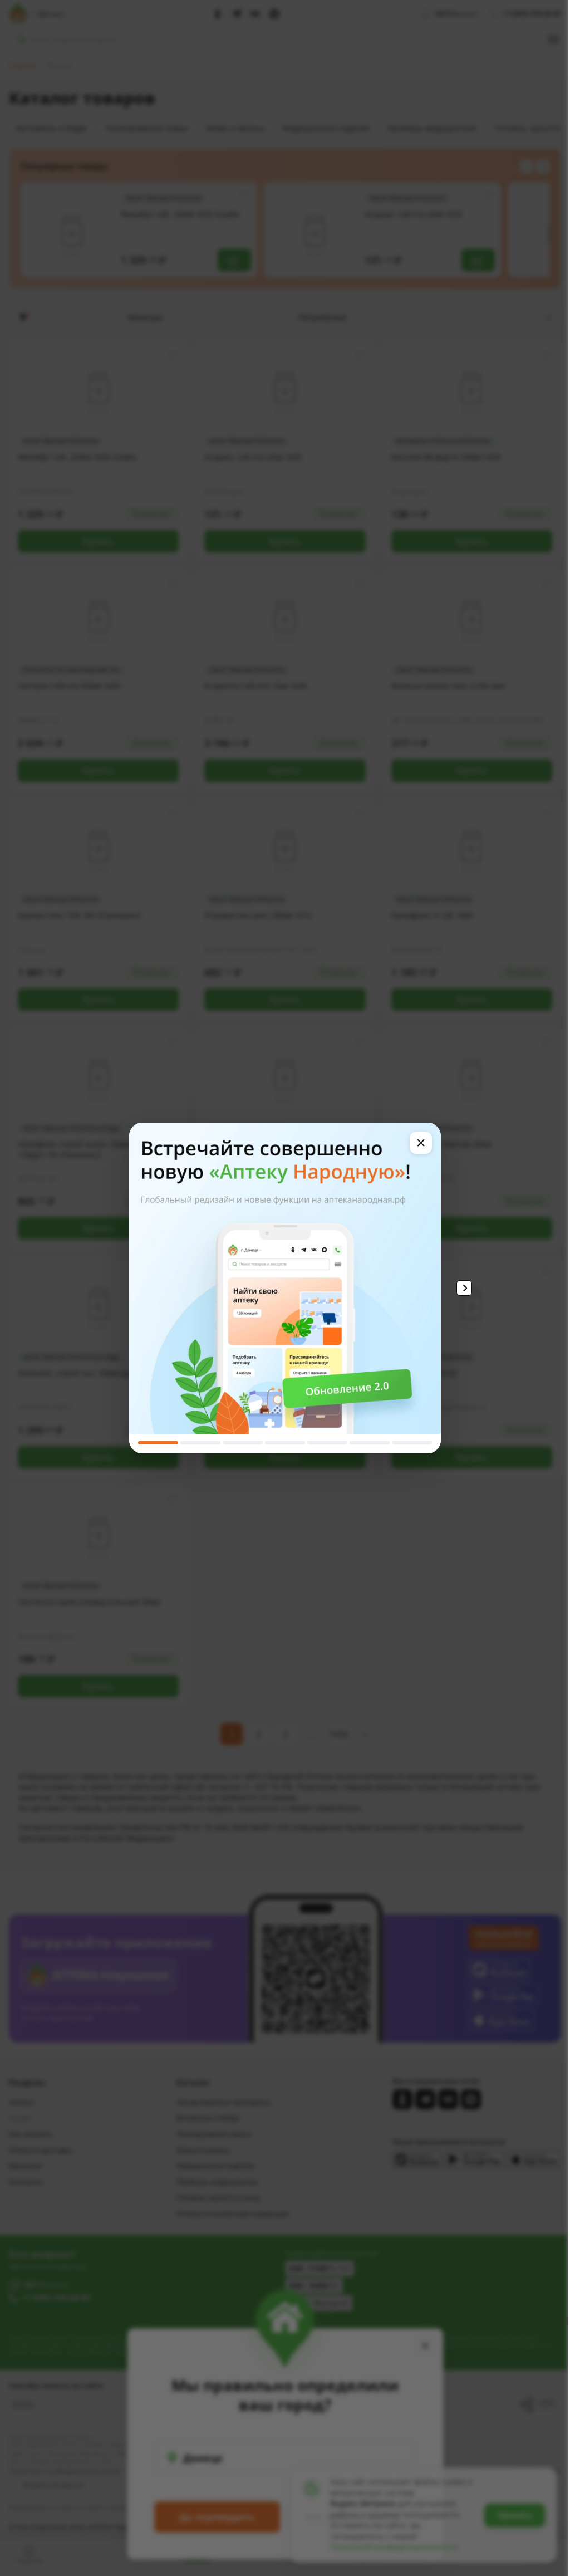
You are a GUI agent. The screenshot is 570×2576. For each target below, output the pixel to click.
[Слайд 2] (200, 1443)
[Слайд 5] (327, 1443)
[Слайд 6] (370, 1443)
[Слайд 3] (243, 1443)
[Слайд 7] (412, 1443)
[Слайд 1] (158, 1443)
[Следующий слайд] (464, 1288)
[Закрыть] (421, 1143)
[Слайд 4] (285, 1443)
